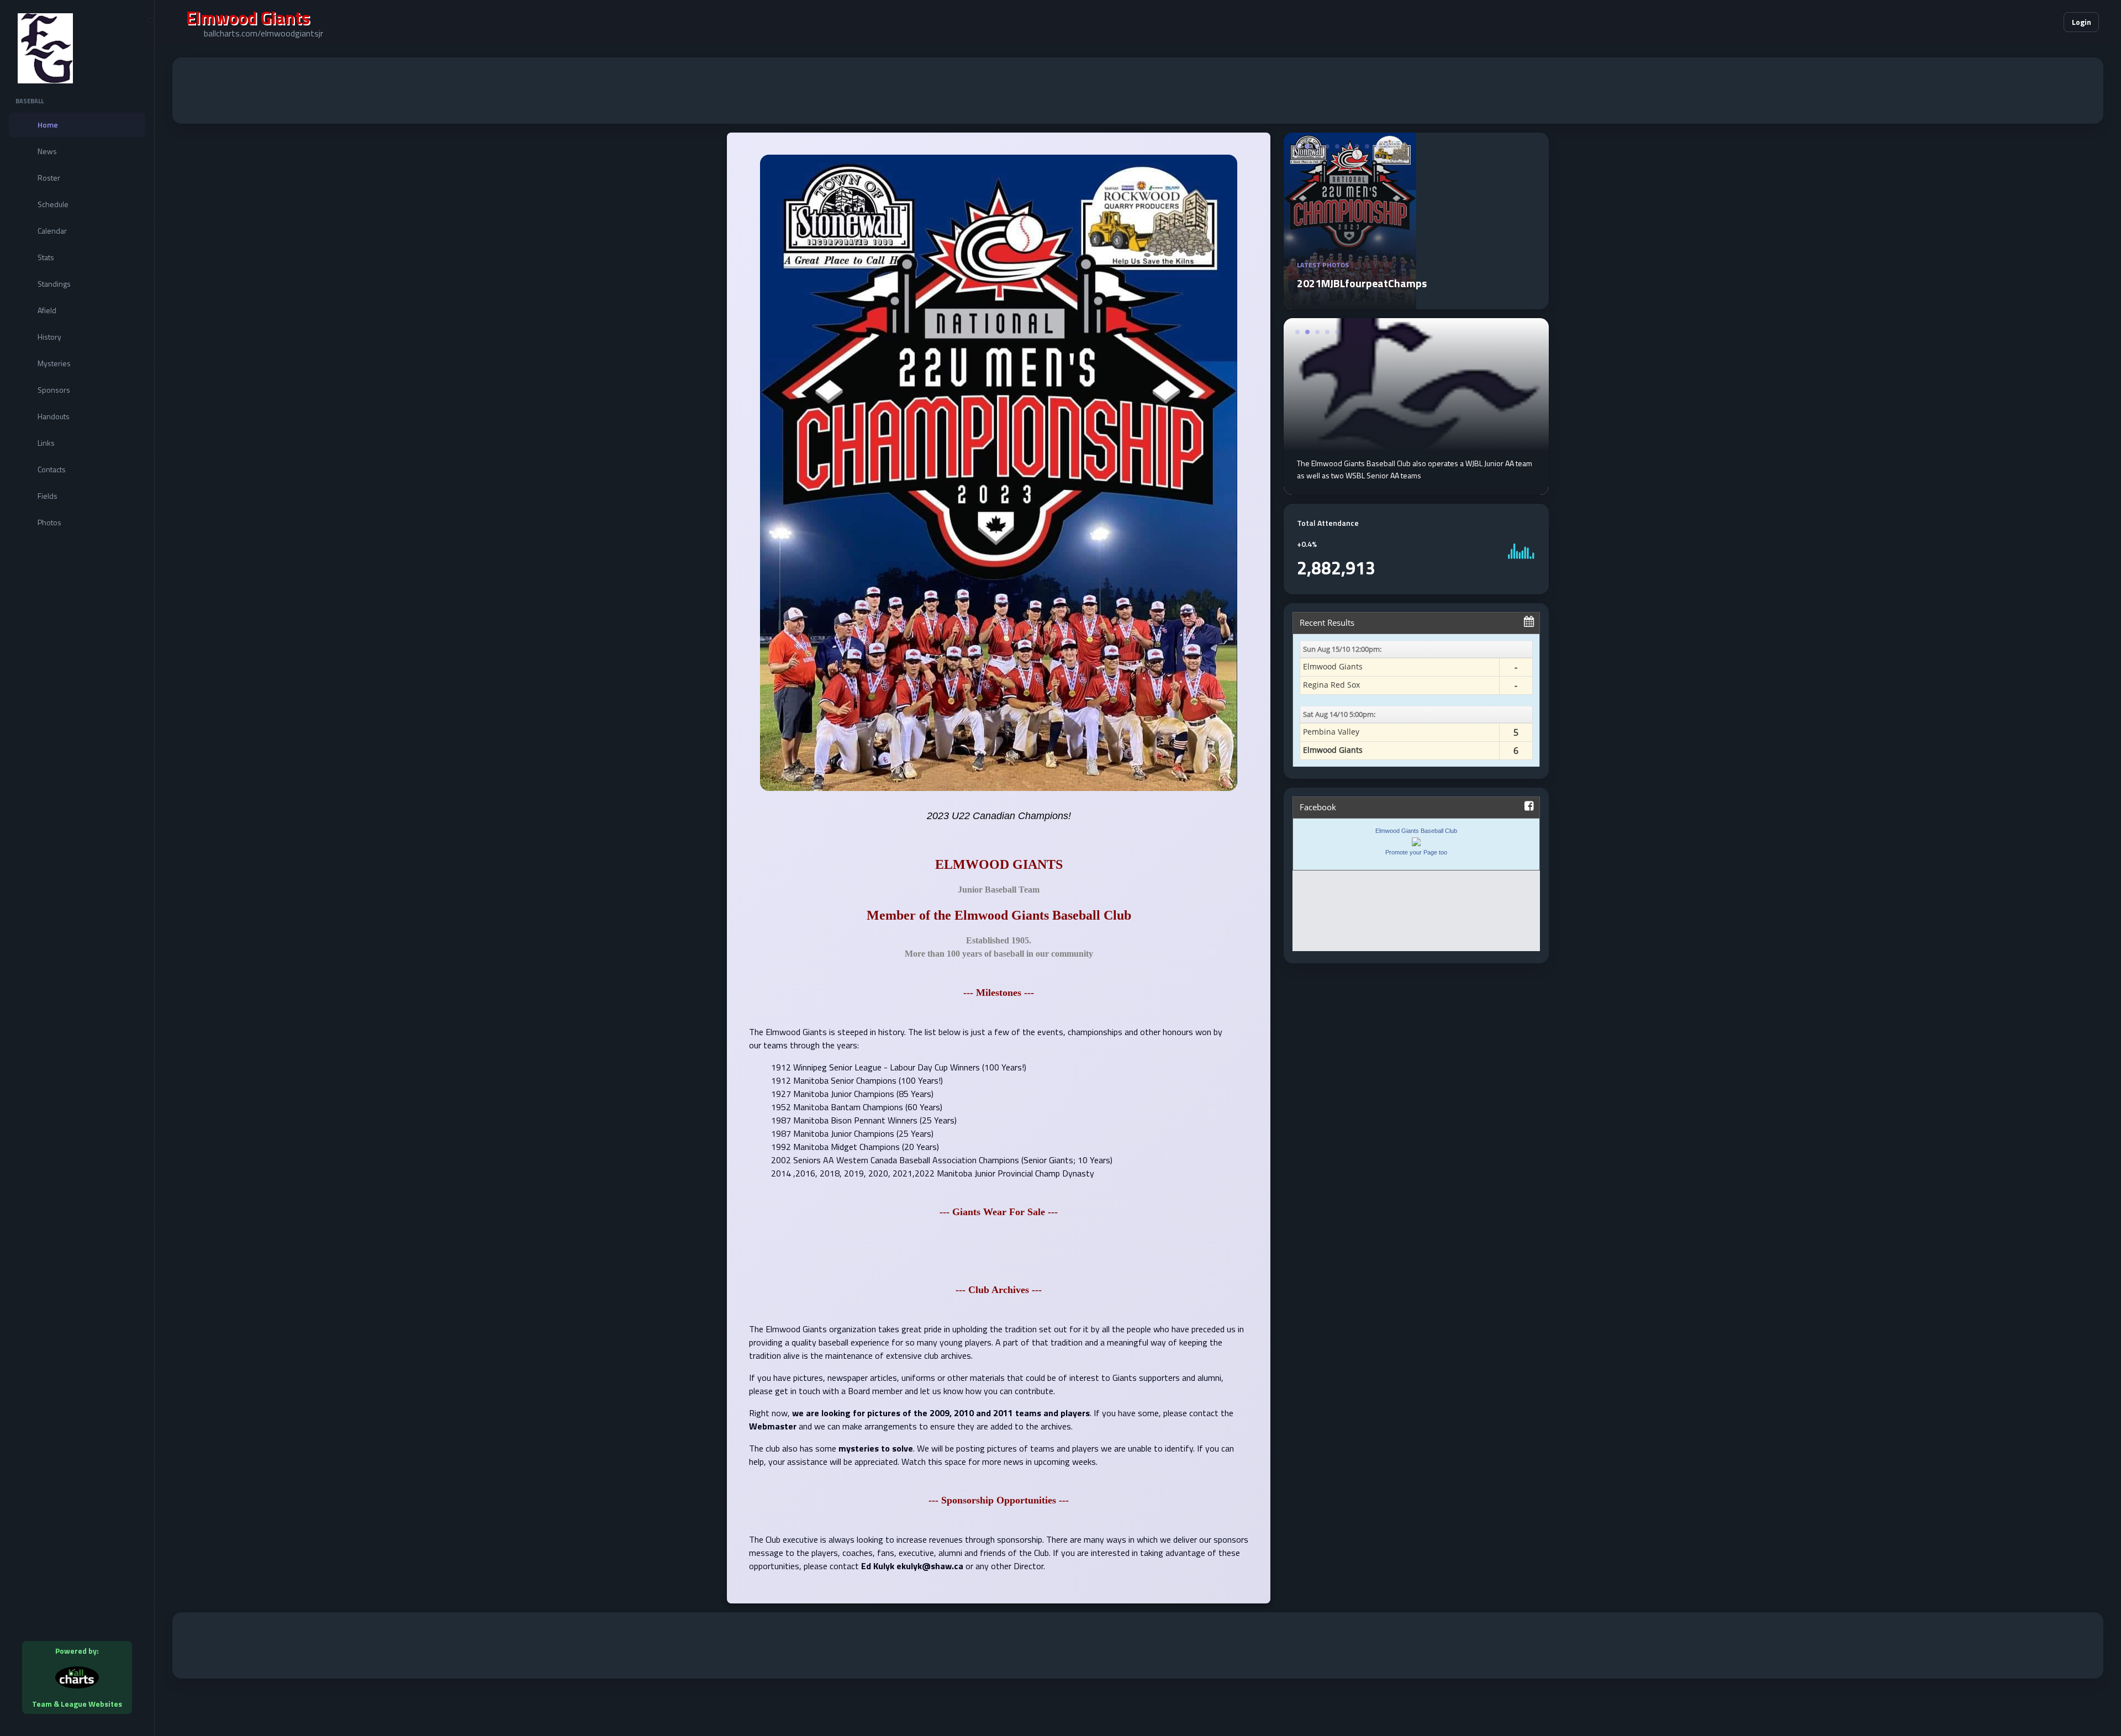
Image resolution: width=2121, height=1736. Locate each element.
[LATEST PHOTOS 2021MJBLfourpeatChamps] (1416, 303)
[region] (77, 868)
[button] (2022, 22)
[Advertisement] (1138, 91)
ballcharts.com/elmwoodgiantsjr (263, 33)
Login (2082, 22)
